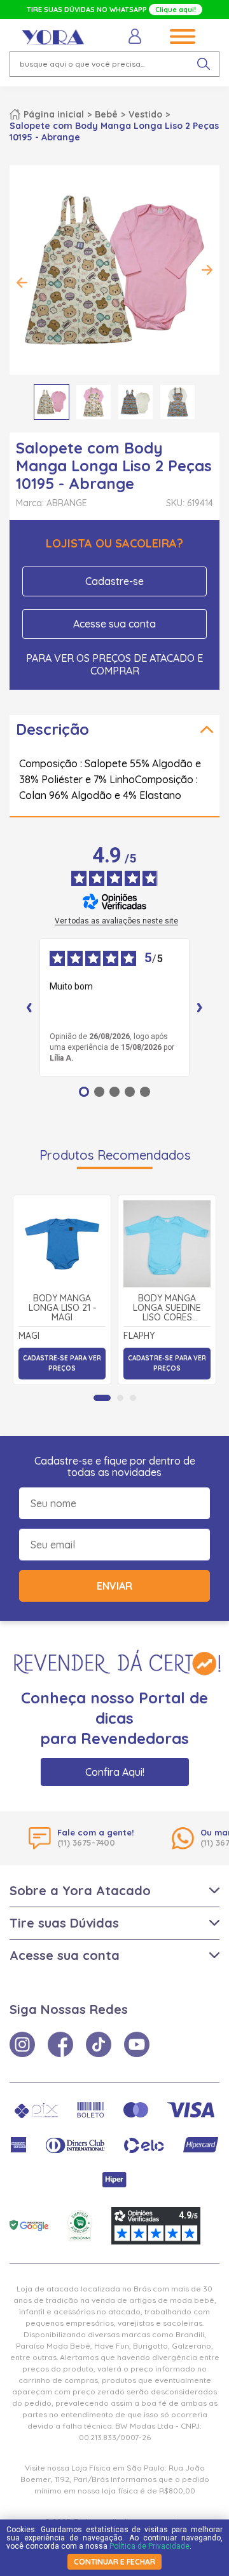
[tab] (102, 1398)
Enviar (114, 1586)
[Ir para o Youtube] (137, 2044)
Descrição (52, 729)
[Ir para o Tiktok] (99, 2044)
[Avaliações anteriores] (29, 1007)
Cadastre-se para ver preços (62, 1363)
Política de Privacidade (149, 2546)
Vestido (145, 114)
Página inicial (54, 114)
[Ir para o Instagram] (22, 2044)
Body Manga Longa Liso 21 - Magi (62, 1308)
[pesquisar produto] (204, 64)
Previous (22, 283)
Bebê (106, 114)
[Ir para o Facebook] (60, 2044)
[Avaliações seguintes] (200, 1007)
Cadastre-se (114, 581)
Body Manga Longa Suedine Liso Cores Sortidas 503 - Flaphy (167, 1308)
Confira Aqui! (115, 1772)
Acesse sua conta (114, 624)
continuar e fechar (114, 2562)
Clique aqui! (176, 10)
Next (207, 270)
